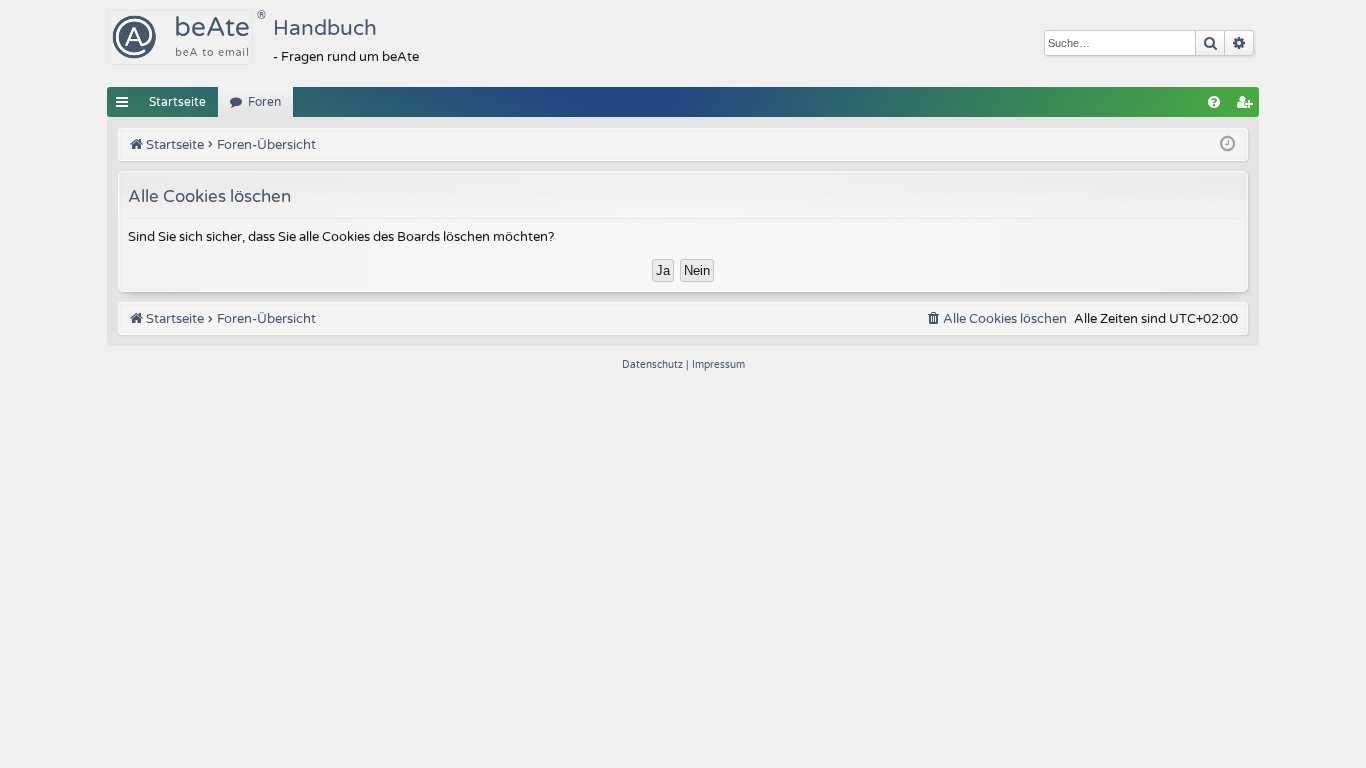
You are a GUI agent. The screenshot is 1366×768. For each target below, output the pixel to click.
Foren (264, 102)
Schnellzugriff (126, 106)
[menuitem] (1214, 102)
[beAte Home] (180, 37)
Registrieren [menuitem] (1248, 106)
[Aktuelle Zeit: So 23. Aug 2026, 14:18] (1228, 145)
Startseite (177, 102)
